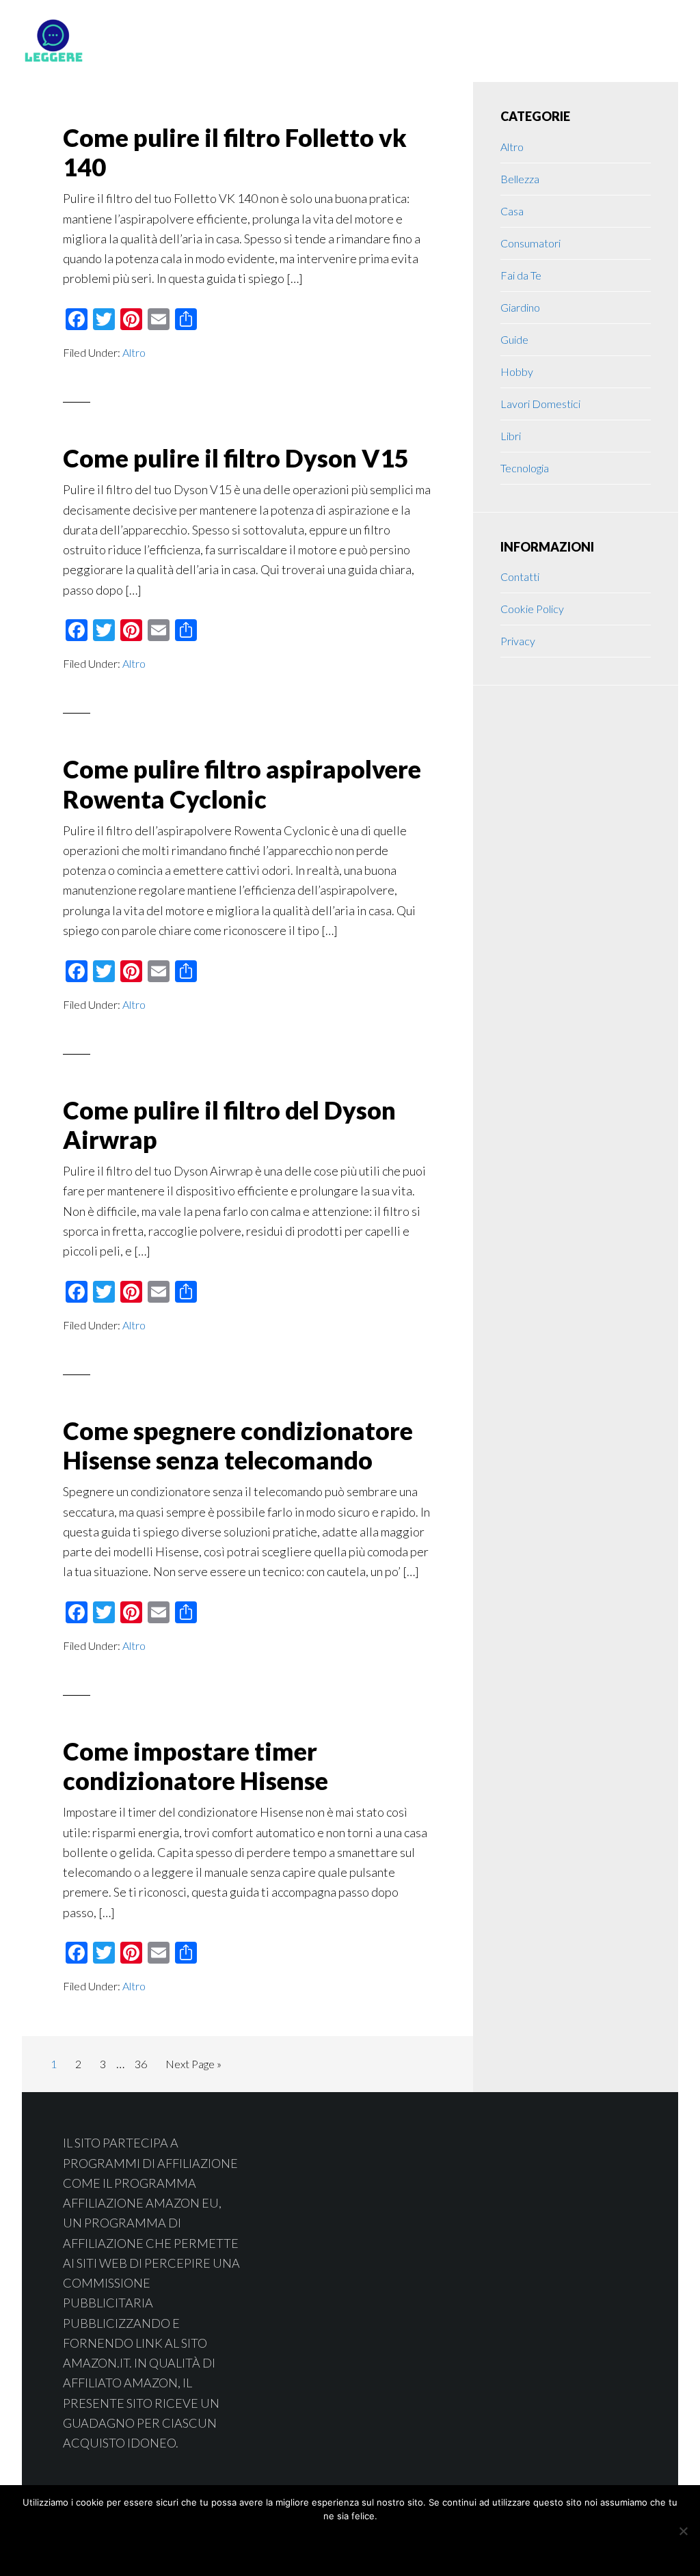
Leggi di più (386, 2546)
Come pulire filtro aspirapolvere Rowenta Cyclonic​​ (242, 784)
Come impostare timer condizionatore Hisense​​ (196, 1766)
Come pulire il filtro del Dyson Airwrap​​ (229, 1125)
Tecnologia (525, 468)
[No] (683, 2531)
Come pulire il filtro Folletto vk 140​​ (235, 152)
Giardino (520, 307)
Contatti (520, 577)
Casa (512, 211)
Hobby (517, 371)
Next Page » (193, 2067)
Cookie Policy (532, 609)
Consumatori (530, 243)
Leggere (131, 41)
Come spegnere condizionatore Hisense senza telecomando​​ (238, 1445)
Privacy (518, 641)
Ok (301, 2546)
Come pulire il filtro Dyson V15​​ (236, 458)
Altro (134, 352)
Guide (514, 339)
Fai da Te (521, 275)
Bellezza (520, 179)
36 (145, 2063)
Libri (511, 436)
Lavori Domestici (540, 404)
